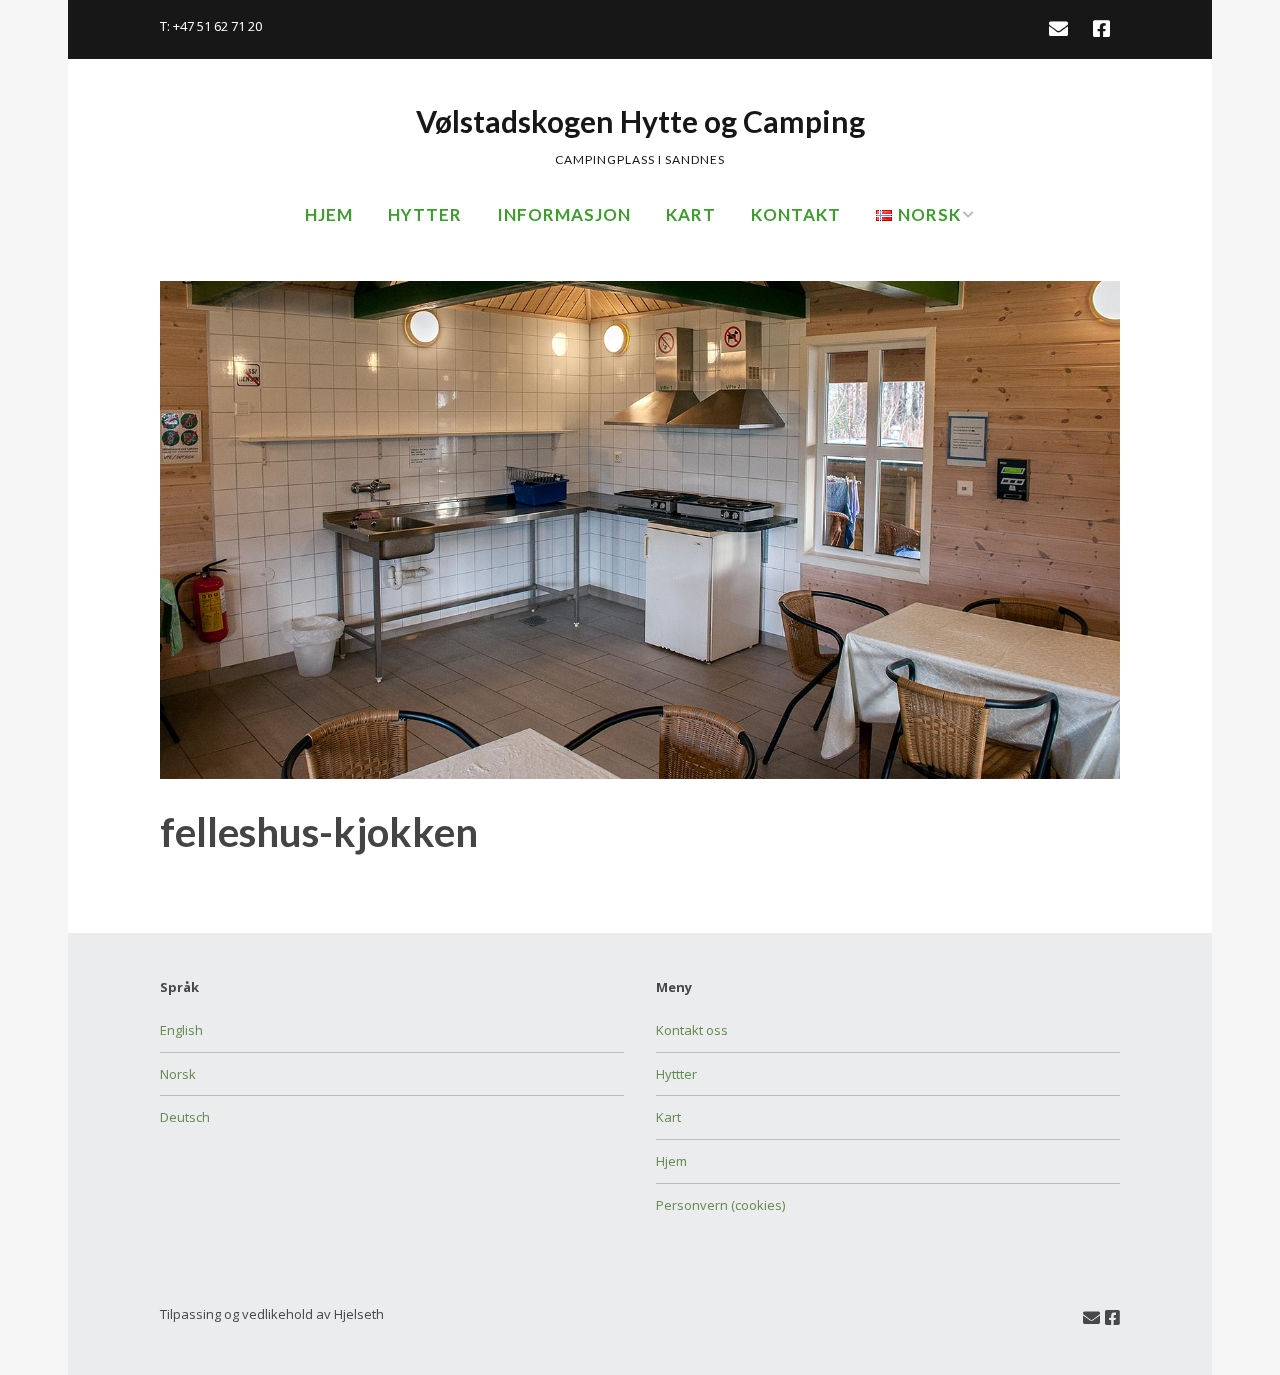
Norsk (178, 1074)
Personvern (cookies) (720, 1205)
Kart (691, 214)
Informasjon (564, 214)
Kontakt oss (692, 1030)
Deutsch (185, 1117)
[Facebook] (1101, 29)
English (181, 1030)
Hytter (425, 214)
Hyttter (676, 1074)
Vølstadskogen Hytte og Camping (640, 121)
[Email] (1063, 29)
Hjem (329, 214)
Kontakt (796, 214)
